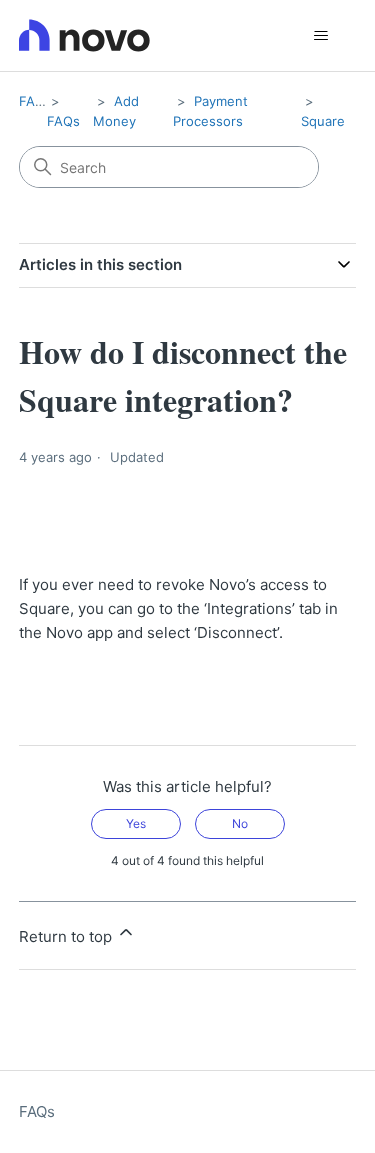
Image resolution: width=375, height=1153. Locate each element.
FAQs (35, 101)
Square (323, 121)
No (240, 823)
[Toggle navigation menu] (320, 36)
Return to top (67, 936)
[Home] (84, 35)
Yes (136, 823)
